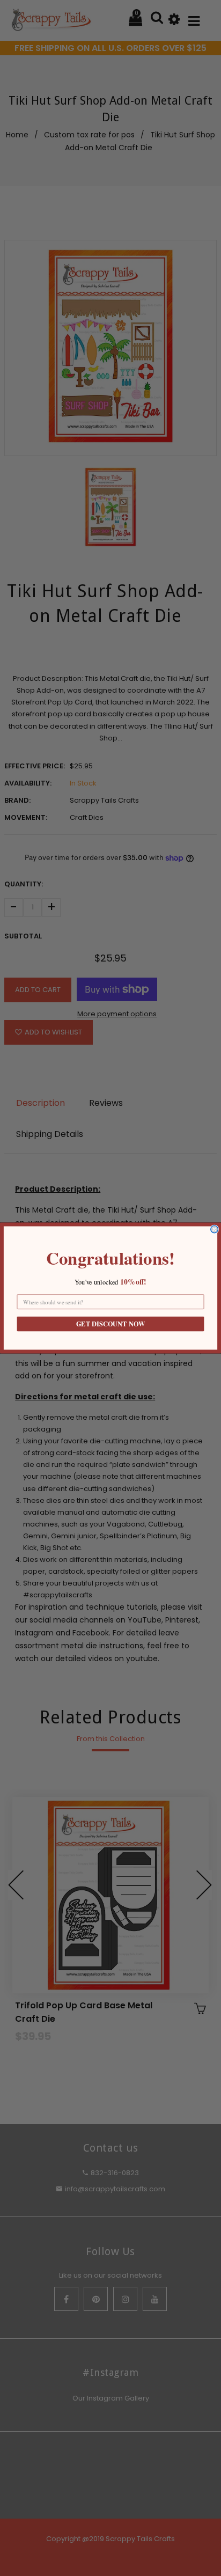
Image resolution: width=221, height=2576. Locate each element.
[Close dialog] (215, 1229)
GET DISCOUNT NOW (110, 1324)
